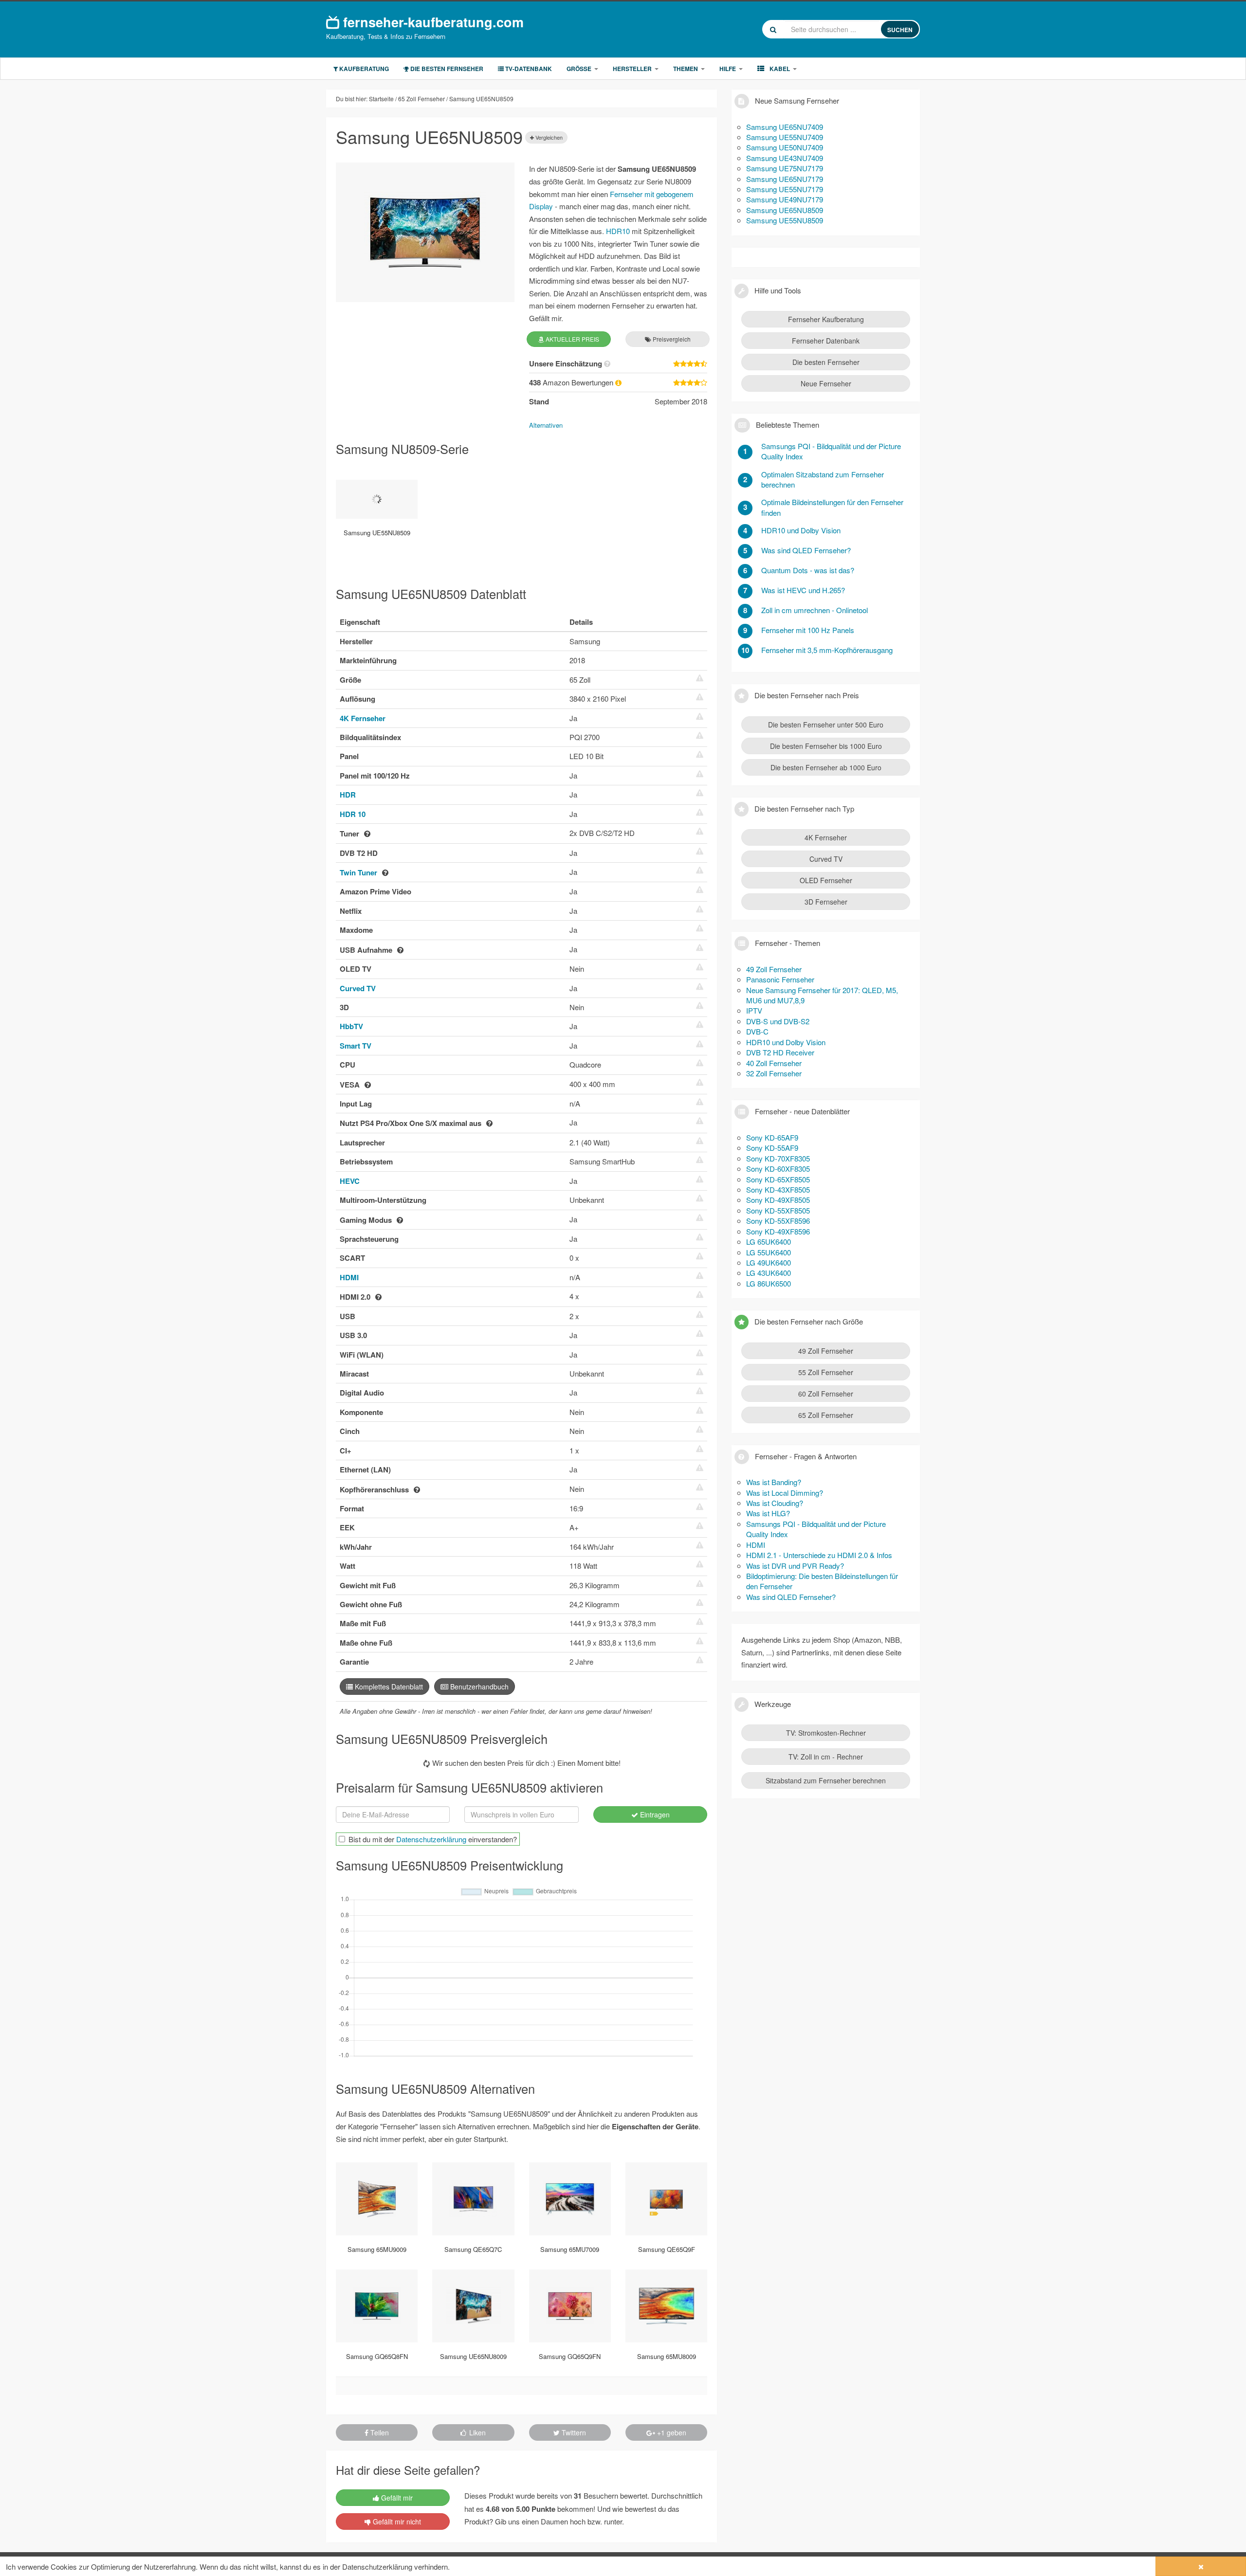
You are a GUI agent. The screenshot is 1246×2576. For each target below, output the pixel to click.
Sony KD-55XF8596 (778, 1221)
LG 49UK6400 (769, 1262)
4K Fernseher (363, 718)
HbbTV (351, 1026)
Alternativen (546, 425)
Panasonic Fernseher (780, 979)
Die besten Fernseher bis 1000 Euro (826, 746)
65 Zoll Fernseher (826, 1415)
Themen (686, 69)
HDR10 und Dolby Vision (786, 1042)
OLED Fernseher (826, 880)
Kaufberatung (363, 69)
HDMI (349, 1277)
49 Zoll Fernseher (774, 969)
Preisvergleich (671, 339)
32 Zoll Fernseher (774, 1073)
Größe (579, 69)
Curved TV (358, 988)
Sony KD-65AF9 (772, 1137)
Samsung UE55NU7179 (785, 189)
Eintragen (654, 1814)
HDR (348, 795)
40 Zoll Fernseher (774, 1063)
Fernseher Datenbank (826, 341)
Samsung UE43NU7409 (785, 158)
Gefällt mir (396, 2498)
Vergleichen (548, 137)
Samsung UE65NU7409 (785, 127)
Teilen (379, 2432)
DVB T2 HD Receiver (780, 1052)
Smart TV (356, 1046)
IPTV (754, 1010)
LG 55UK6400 (769, 1252)
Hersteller (632, 69)
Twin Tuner (358, 872)
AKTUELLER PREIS (572, 339)
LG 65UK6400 (769, 1242)
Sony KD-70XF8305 (778, 1158)
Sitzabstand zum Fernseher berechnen (826, 1780)
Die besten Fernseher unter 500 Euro (826, 725)
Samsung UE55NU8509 (785, 220)
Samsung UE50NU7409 (785, 147)
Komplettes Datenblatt (388, 1687)
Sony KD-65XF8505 (778, 1179)
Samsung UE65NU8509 (785, 210)
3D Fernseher (826, 902)
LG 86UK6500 (769, 1283)
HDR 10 (353, 814)
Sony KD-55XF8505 (778, 1210)
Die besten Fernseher (446, 69)
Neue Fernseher (826, 383)
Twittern (573, 2432)
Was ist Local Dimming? (785, 1493)
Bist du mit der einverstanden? (433, 1839)
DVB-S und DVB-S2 (778, 1021)
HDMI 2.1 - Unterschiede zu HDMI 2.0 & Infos (819, 1555)
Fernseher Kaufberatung (826, 319)
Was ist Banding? (774, 1482)
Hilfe (728, 69)
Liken (476, 2432)
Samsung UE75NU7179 (785, 168)
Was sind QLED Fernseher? (791, 1597)
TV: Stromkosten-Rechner (826, 1733)
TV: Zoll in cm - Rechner (826, 1757)
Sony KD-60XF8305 (778, 1169)
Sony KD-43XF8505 (778, 1189)
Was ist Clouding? (775, 1503)
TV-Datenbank (528, 69)
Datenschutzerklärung (431, 1839)
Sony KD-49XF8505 (778, 1200)
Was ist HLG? (768, 1513)
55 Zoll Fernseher (826, 1372)
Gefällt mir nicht (396, 2522)
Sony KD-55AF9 (772, 1148)
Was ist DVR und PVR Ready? (795, 1566)
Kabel (779, 69)
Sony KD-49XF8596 (778, 1231)
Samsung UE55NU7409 (785, 137)
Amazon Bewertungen (572, 382)
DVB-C (757, 1031)
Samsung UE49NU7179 (785, 199)
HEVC (350, 1181)
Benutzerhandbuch (478, 1687)
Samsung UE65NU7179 (785, 179)
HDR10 (618, 231)
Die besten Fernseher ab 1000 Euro (826, 767)
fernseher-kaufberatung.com (431, 21)
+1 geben (671, 2432)
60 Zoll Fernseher (826, 1394)
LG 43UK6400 (769, 1273)
